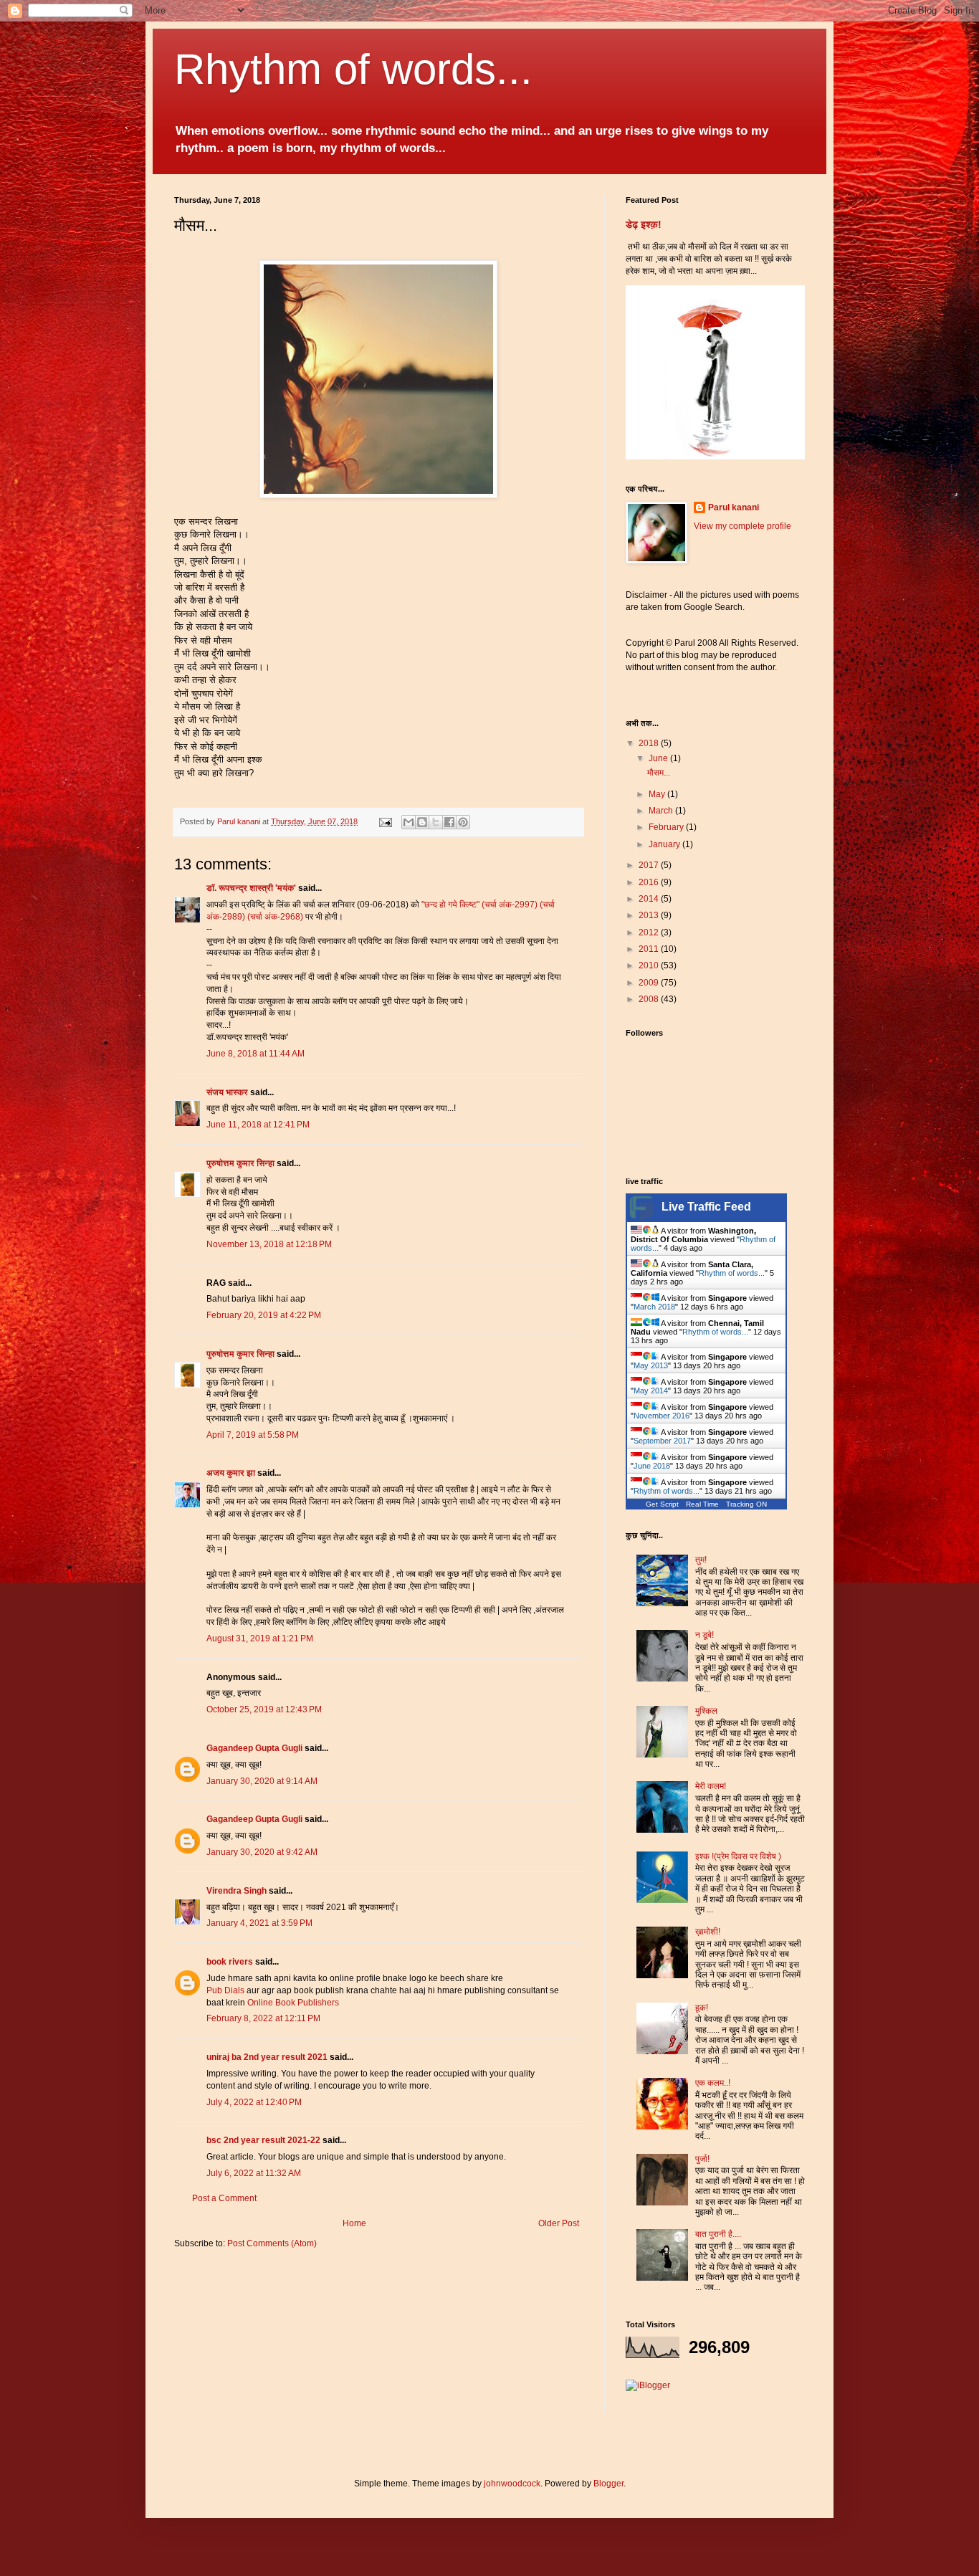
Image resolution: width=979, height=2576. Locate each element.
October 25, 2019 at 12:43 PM (264, 1709)
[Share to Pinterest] (463, 822)
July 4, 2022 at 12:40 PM (254, 2102)
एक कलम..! (713, 2083)
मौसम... (659, 773)
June (659, 758)
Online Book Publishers (293, 2003)
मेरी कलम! (711, 1786)
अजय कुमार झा (231, 1473)
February (667, 827)
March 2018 (654, 1307)
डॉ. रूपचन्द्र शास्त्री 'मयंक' (251, 888)
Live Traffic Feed (706, 1207)
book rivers (230, 1962)
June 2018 (652, 1466)
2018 (650, 743)
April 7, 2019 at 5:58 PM (253, 1435)
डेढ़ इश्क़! (644, 224)
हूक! (702, 2008)
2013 (650, 915)
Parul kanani (734, 507)
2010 (650, 965)
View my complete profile (742, 526)
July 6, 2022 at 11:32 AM (254, 2173)
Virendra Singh (237, 1891)
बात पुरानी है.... (718, 2234)
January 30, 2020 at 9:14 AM (262, 1781)
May (658, 794)
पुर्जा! (702, 2159)
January (665, 844)
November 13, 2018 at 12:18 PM (269, 1244)
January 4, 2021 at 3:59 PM (259, 1923)
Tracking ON (746, 1504)
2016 (650, 882)
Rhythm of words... (353, 69)
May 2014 (651, 1390)
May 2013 (651, 1365)
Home (354, 2223)
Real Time (702, 1504)
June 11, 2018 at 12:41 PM (258, 1125)
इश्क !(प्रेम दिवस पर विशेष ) (738, 1856)
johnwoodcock (512, 2484)
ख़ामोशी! (708, 1932)
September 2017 (662, 1441)
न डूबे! (705, 1635)
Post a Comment (224, 2198)
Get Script (662, 1504)
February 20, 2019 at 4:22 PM (264, 1315)
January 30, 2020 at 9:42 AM (262, 1852)
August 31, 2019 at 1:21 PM (260, 1638)
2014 (650, 899)
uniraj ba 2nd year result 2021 (267, 2057)
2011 (650, 949)
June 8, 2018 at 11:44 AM (256, 1054)
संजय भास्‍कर (228, 1092)
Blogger (608, 2484)
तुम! (701, 1560)
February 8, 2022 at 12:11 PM (263, 2018)
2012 (650, 932)
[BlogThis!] (422, 822)
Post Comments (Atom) (272, 2243)
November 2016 (662, 1416)
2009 (650, 983)
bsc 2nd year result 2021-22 (263, 2140)
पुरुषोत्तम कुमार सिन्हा (240, 1163)
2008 (650, 999)
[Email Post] (385, 821)
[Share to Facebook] (449, 822)
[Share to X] (436, 822)
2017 (650, 865)
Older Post (559, 2223)
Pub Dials (225, 1990)
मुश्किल (706, 1711)
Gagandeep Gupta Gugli (254, 1748)
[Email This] (409, 822)
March (662, 811)
